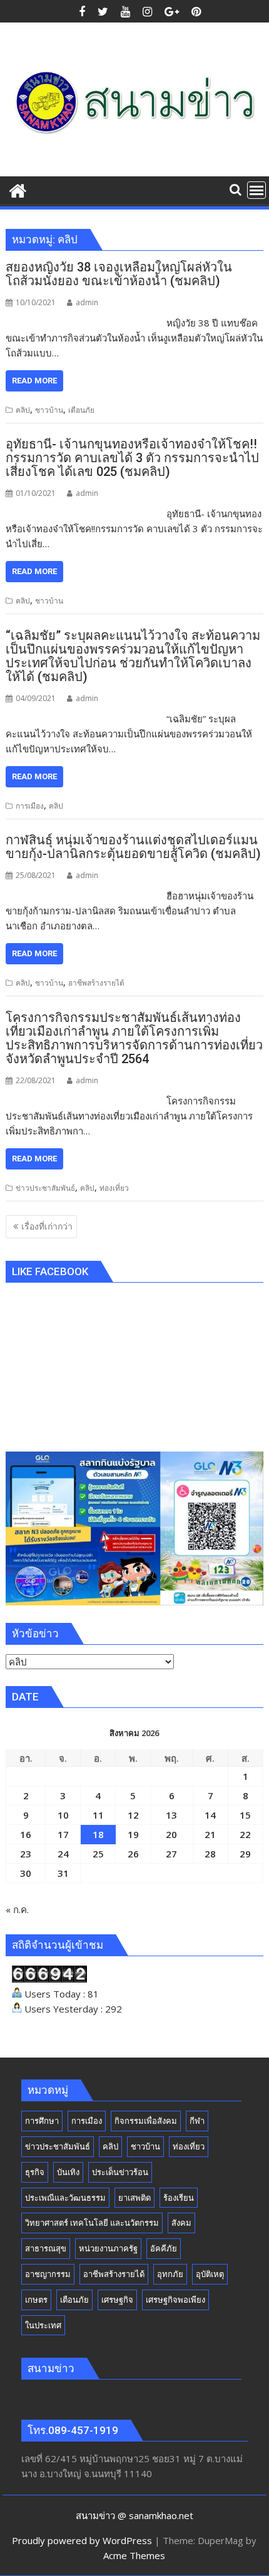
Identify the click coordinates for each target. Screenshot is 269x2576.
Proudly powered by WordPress (82, 2540)
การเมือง (30, 806)
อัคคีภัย (164, 2248)
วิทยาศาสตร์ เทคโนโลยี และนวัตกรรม (92, 2223)
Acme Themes (134, 2555)
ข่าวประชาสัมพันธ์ (45, 1188)
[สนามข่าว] (18, 189)
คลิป (23, 410)
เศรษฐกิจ (117, 2300)
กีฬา (197, 2121)
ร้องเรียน (179, 2198)
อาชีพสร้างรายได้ (96, 983)
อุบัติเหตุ (210, 2274)
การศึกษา (42, 2121)
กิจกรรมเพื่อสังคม (146, 2121)
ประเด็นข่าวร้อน (120, 2172)
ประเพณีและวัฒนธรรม (65, 2198)
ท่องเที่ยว (114, 1188)
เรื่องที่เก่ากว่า (47, 1226)
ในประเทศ (43, 2325)
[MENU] (256, 190)
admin (87, 302)
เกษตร (36, 2300)
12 (133, 1815)
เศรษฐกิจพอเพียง (175, 2300)
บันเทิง (68, 2172)
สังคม (181, 2223)
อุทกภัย (170, 2274)
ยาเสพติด (134, 2198)
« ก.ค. (17, 1909)
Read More (34, 381)
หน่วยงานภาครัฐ (108, 2248)
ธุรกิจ (35, 2172)
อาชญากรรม (48, 2274)
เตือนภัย (81, 410)
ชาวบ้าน (49, 410)
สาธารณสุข (46, 2248)
